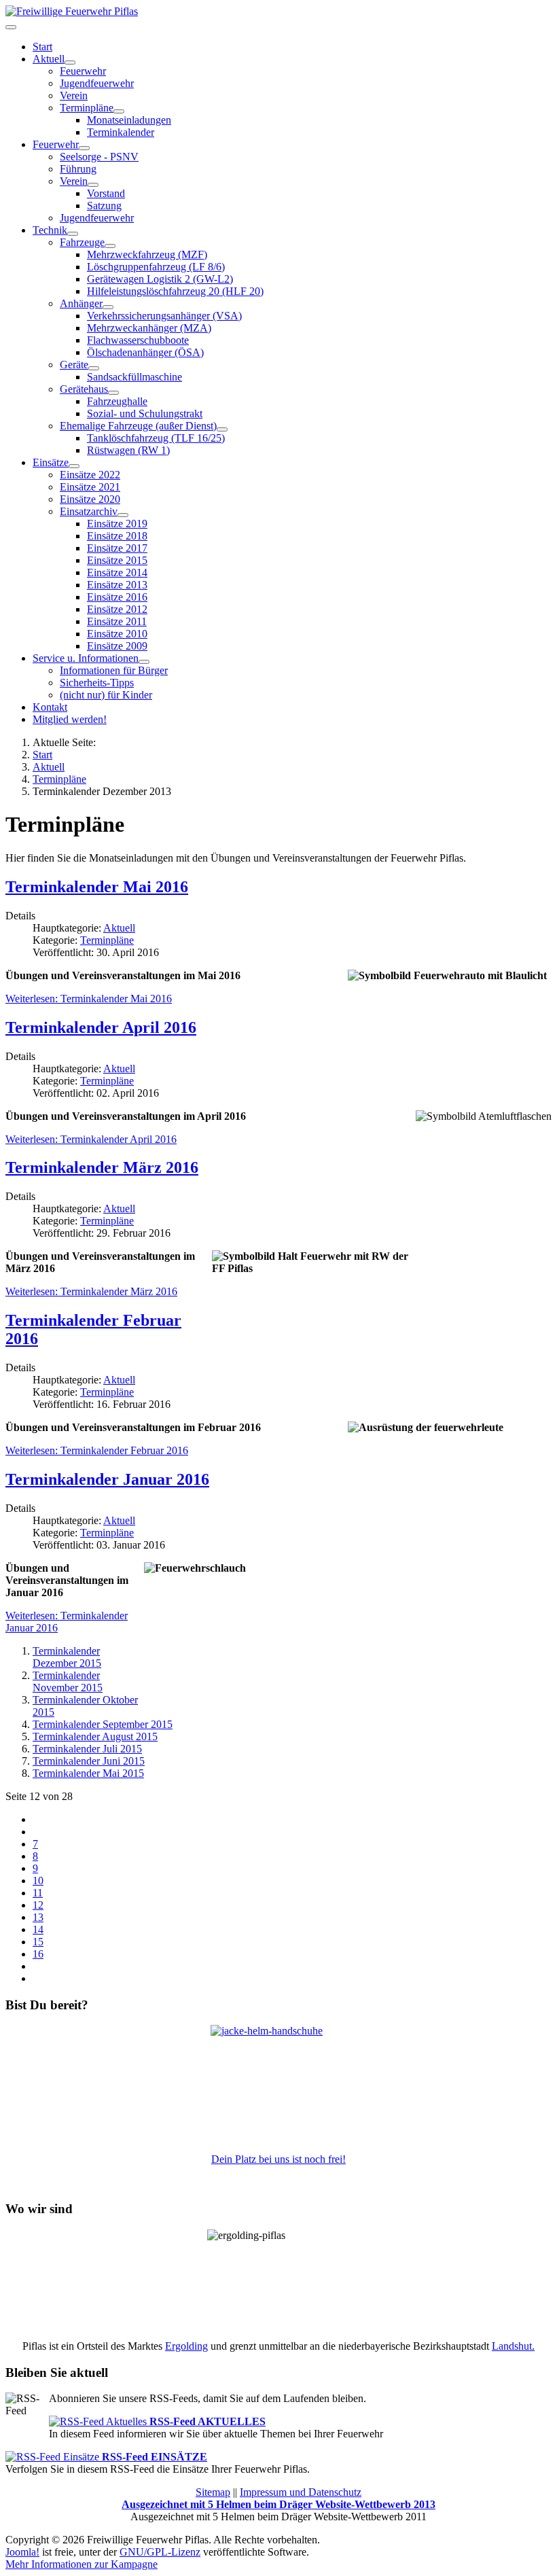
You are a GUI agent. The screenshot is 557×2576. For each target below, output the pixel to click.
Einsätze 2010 (117, 634)
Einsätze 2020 (90, 499)
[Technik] (73, 234)
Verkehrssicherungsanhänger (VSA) (164, 316)
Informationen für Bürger (114, 670)
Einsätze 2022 (90, 475)
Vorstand (106, 193)
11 (38, 1893)
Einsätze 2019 (117, 524)
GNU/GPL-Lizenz (160, 2552)
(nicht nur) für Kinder (106, 695)
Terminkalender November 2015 (68, 1681)
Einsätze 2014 (117, 572)
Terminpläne (107, 940)
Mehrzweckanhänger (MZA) (149, 328)
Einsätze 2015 (117, 560)
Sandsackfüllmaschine (134, 377)
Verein (74, 95)
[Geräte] (94, 368)
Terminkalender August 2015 (95, 1736)
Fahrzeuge (82, 242)
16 (38, 1954)
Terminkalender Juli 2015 (87, 1749)
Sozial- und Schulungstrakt (145, 413)
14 (38, 1929)
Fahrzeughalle (117, 401)
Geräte (74, 365)
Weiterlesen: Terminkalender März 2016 (91, 1291)
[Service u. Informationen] (144, 662)
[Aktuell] (70, 63)
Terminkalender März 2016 (102, 1167)
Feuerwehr (83, 71)
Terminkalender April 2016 (101, 1027)
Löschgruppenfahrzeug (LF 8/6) (156, 267)
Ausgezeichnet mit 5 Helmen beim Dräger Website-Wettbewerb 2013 (278, 2504)
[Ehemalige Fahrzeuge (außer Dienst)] (222, 429)
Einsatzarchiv (89, 511)
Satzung (104, 206)
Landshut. (513, 2346)
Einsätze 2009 (117, 646)
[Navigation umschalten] (11, 27)
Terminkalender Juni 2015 (89, 1761)
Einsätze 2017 (117, 548)
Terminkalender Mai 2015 (88, 1773)
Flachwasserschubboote (138, 340)
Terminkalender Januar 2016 (107, 1479)
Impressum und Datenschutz (301, 2492)
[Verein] (93, 185)
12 (38, 1905)
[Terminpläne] (119, 111)
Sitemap (213, 2492)
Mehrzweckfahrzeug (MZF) (147, 254)
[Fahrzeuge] (110, 246)
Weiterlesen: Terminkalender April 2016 (91, 1139)
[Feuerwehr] (84, 148)
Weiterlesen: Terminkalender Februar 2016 (97, 1450)
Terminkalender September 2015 (103, 1724)
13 (38, 1917)
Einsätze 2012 (117, 609)
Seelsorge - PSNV (99, 157)
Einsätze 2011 (117, 621)
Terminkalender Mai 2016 (97, 887)
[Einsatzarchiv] (123, 515)
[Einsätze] (74, 466)
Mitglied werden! (70, 719)
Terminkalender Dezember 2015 (67, 1657)
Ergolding (186, 2346)
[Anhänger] (108, 307)
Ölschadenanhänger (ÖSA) (145, 352)
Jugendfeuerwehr (97, 83)
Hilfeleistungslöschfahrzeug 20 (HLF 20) (175, 291)
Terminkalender (121, 132)
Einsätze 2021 (90, 487)
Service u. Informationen (86, 658)
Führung (78, 169)
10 (38, 1881)
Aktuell (49, 59)
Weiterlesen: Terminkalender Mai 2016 (89, 999)
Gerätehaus (84, 389)
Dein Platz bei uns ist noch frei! (278, 2159)
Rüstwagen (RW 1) (128, 450)
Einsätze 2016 (117, 597)
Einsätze (51, 462)
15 (38, 1942)
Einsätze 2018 (117, 536)
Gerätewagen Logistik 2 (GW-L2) (160, 279)
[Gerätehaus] (113, 393)
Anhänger (81, 303)
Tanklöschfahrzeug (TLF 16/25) (156, 438)
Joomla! (22, 2552)
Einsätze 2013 (117, 585)
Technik (50, 230)
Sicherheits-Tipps (97, 683)
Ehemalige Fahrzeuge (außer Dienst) (138, 426)
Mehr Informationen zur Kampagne (82, 2564)
